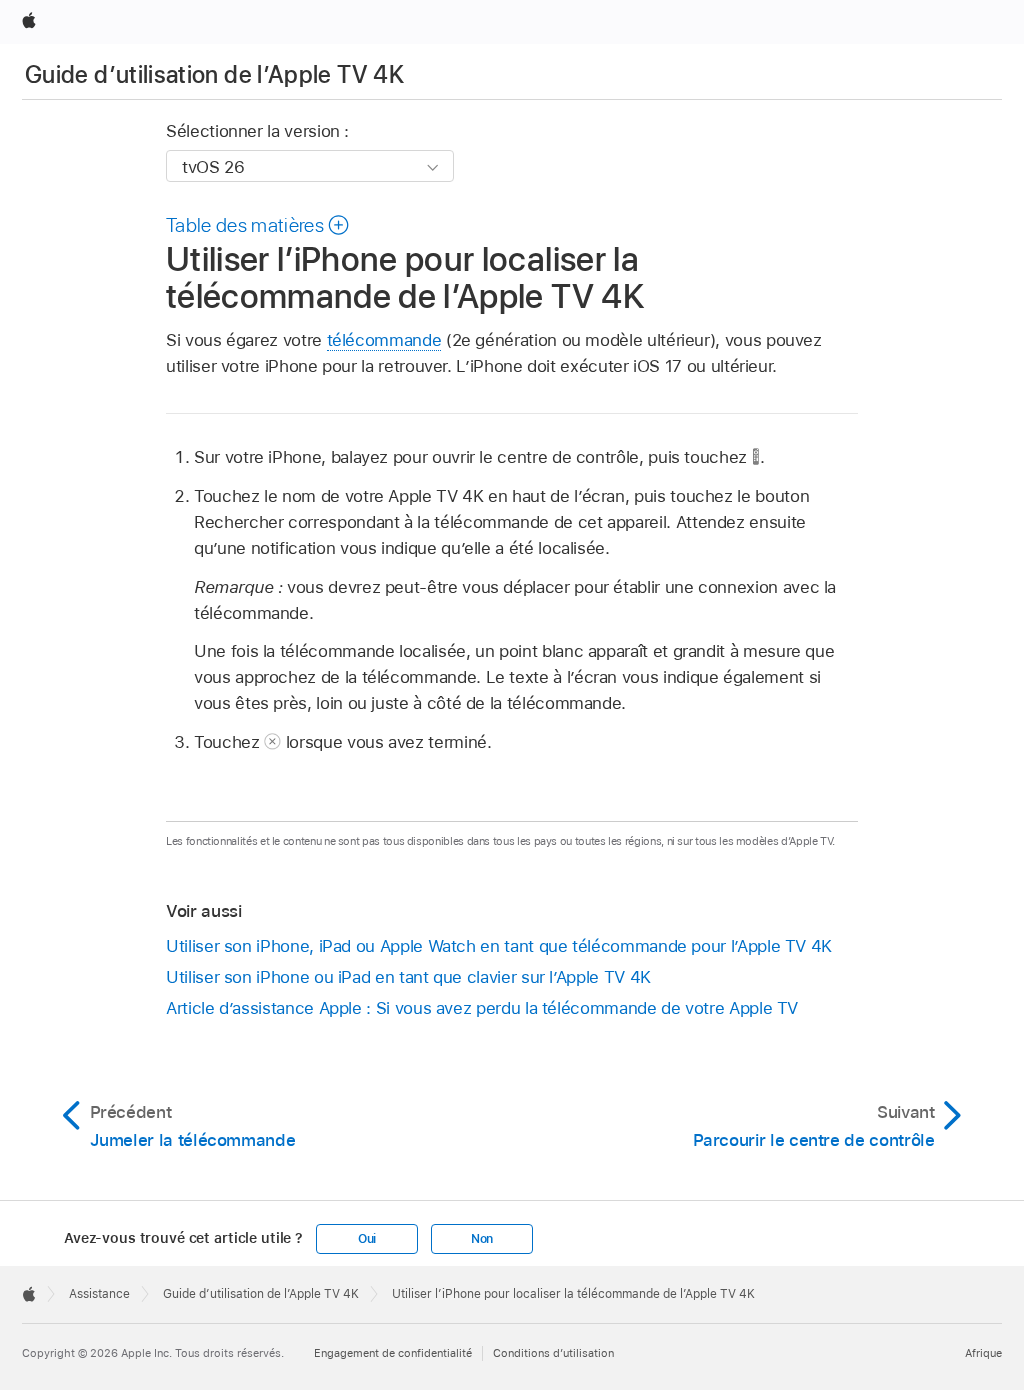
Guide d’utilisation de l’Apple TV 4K (214, 74)
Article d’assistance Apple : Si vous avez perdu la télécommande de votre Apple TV (482, 1008)
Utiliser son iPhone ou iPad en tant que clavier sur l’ (408, 977)
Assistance (99, 1294)
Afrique (983, 1353)
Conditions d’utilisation (553, 1353)
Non (482, 1239)
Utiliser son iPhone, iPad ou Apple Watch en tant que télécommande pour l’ (499, 946)
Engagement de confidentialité (393, 1353)
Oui (367, 1239)
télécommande (384, 340)
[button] (258, 225)
